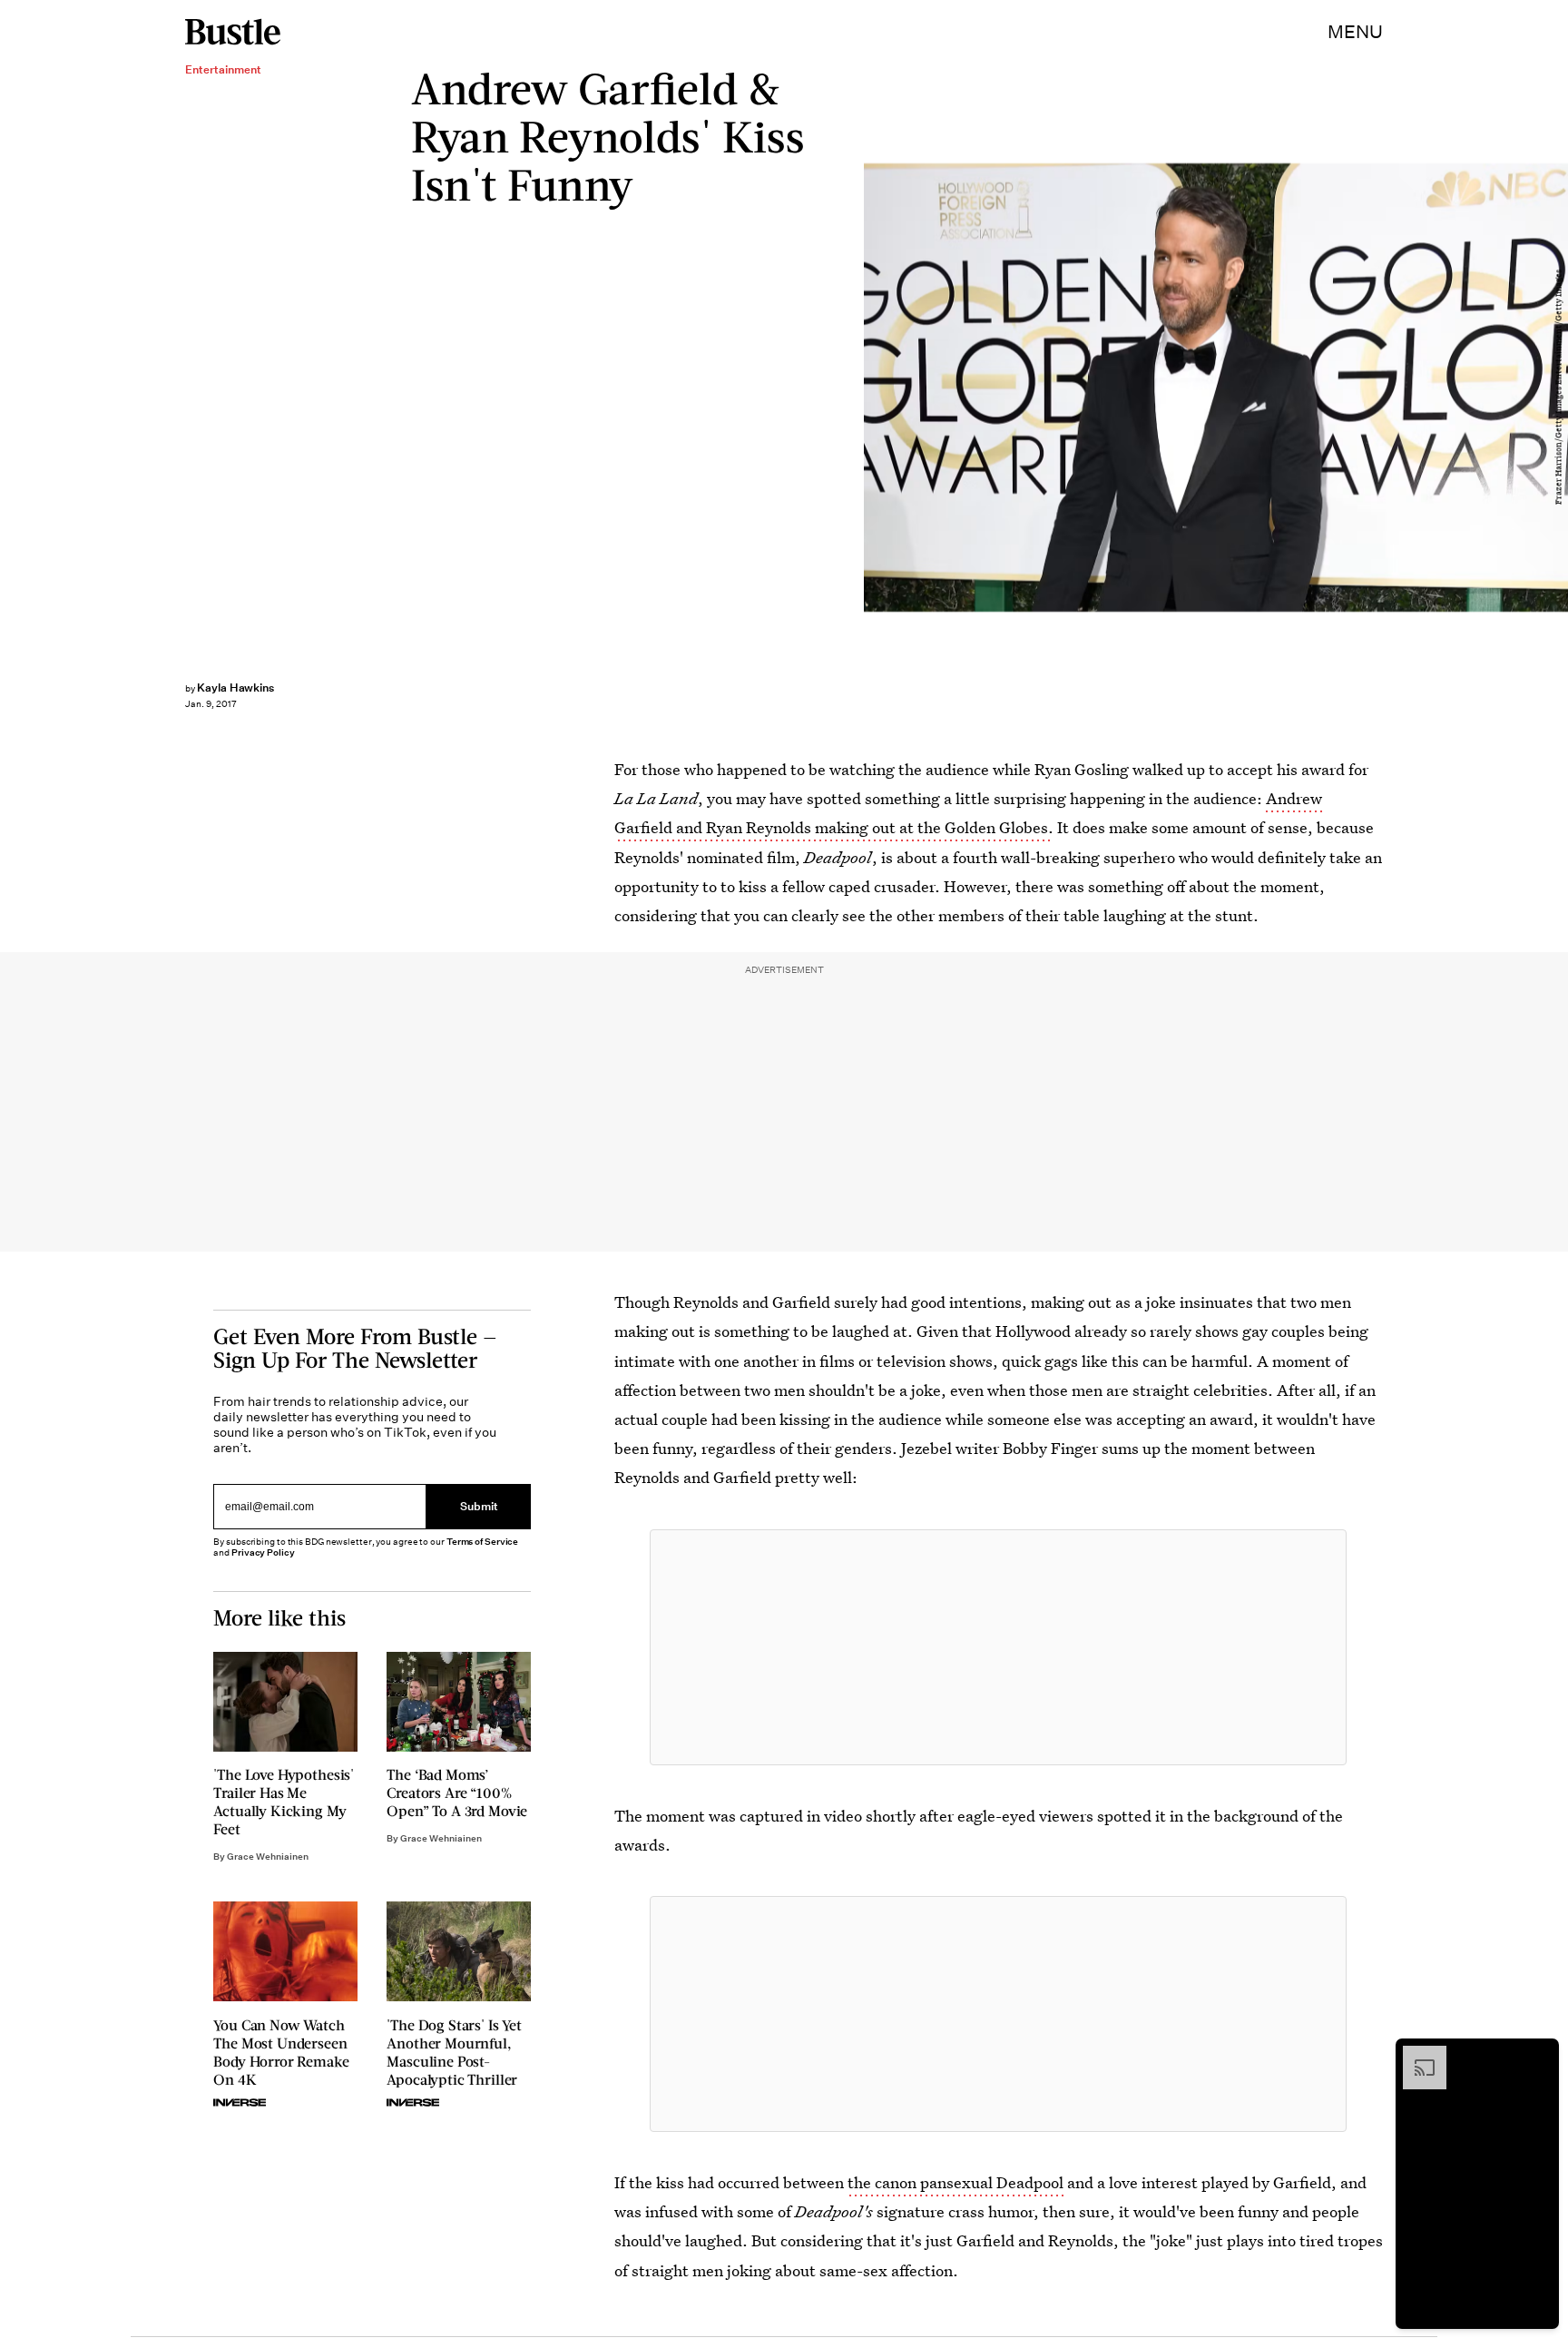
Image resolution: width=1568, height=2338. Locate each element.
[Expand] (1416, 2055)
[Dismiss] (1539, 2055)
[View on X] (998, 1647)
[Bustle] (233, 32)
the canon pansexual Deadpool (955, 2182)
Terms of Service (482, 1542)
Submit (479, 1507)
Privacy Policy (263, 1552)
